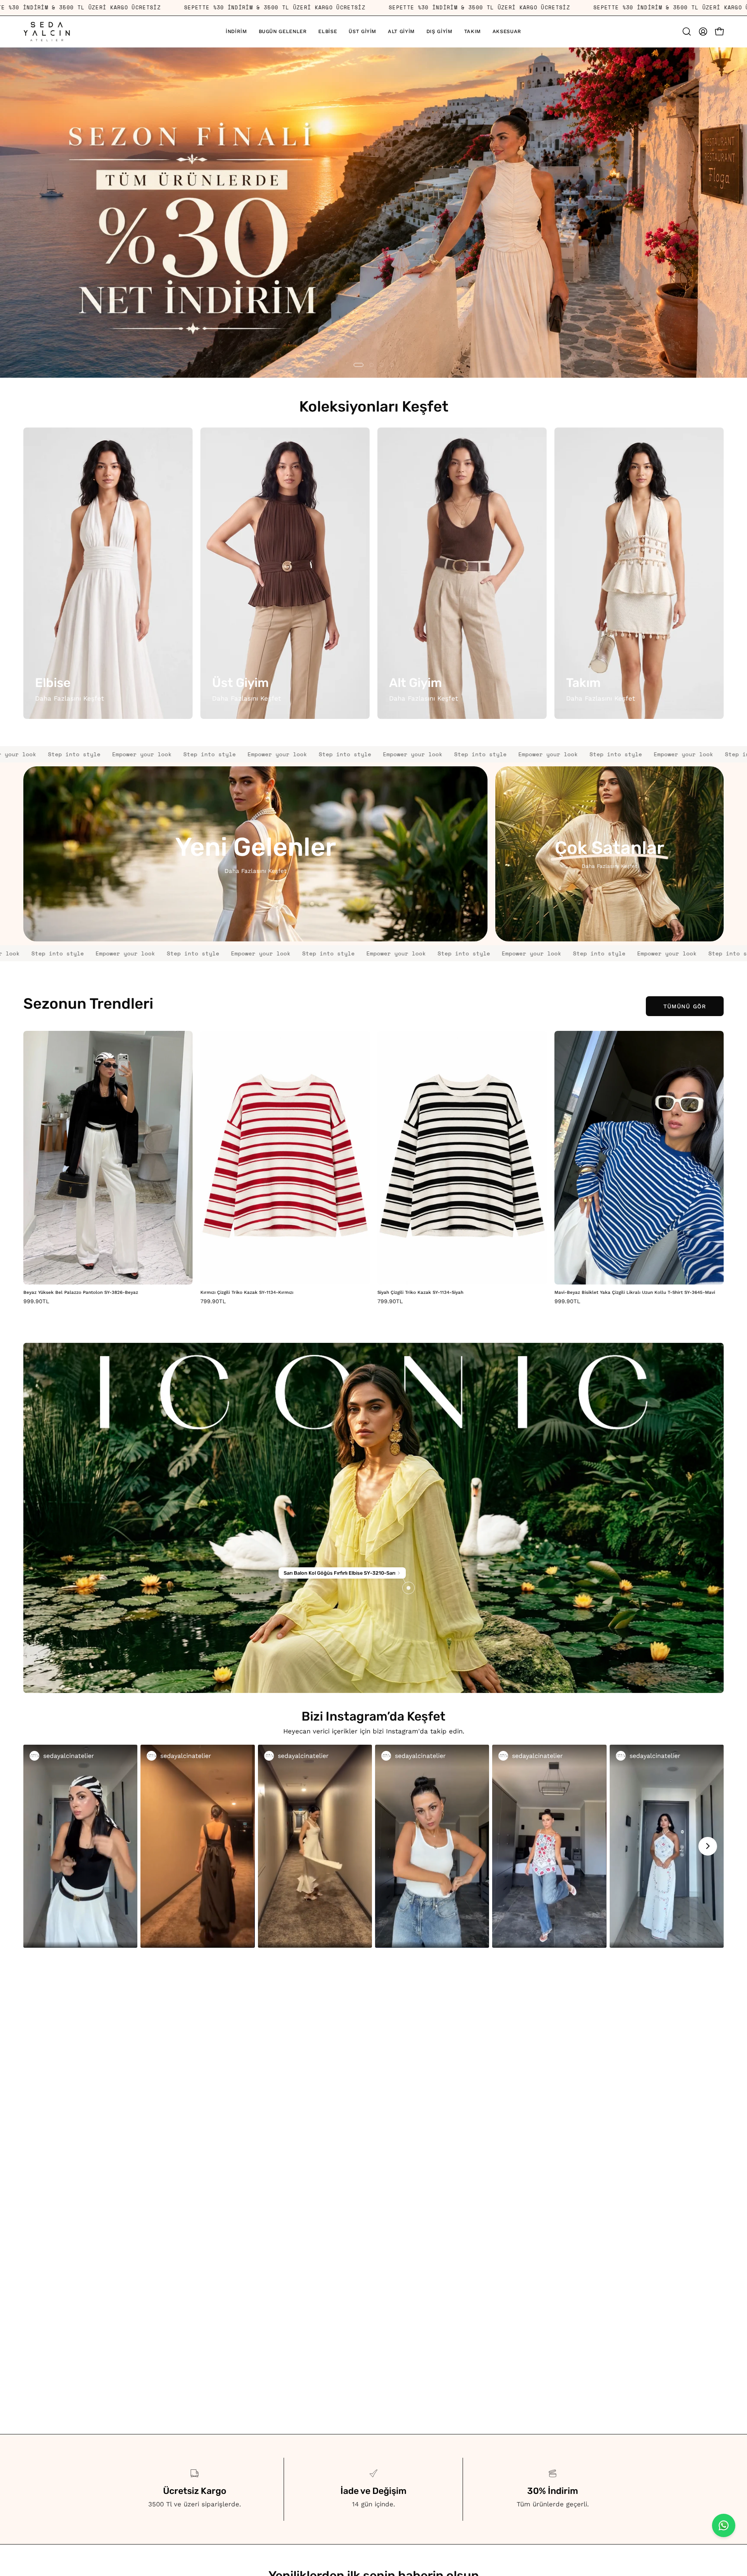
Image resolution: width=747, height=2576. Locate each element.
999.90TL (36, 1301)
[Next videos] (708, 1846)
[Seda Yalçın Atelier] (47, 32)
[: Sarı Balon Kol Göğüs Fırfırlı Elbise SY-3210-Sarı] (409, 1588)
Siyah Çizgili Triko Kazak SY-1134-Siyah (420, 1293)
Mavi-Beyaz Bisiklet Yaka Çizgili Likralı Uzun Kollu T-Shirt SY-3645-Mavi (635, 1293)
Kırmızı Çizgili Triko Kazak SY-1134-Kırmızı (247, 1293)
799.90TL (213, 1301)
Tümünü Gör (685, 1006)
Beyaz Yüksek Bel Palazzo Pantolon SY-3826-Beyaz (81, 1293)
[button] (362, 32)
